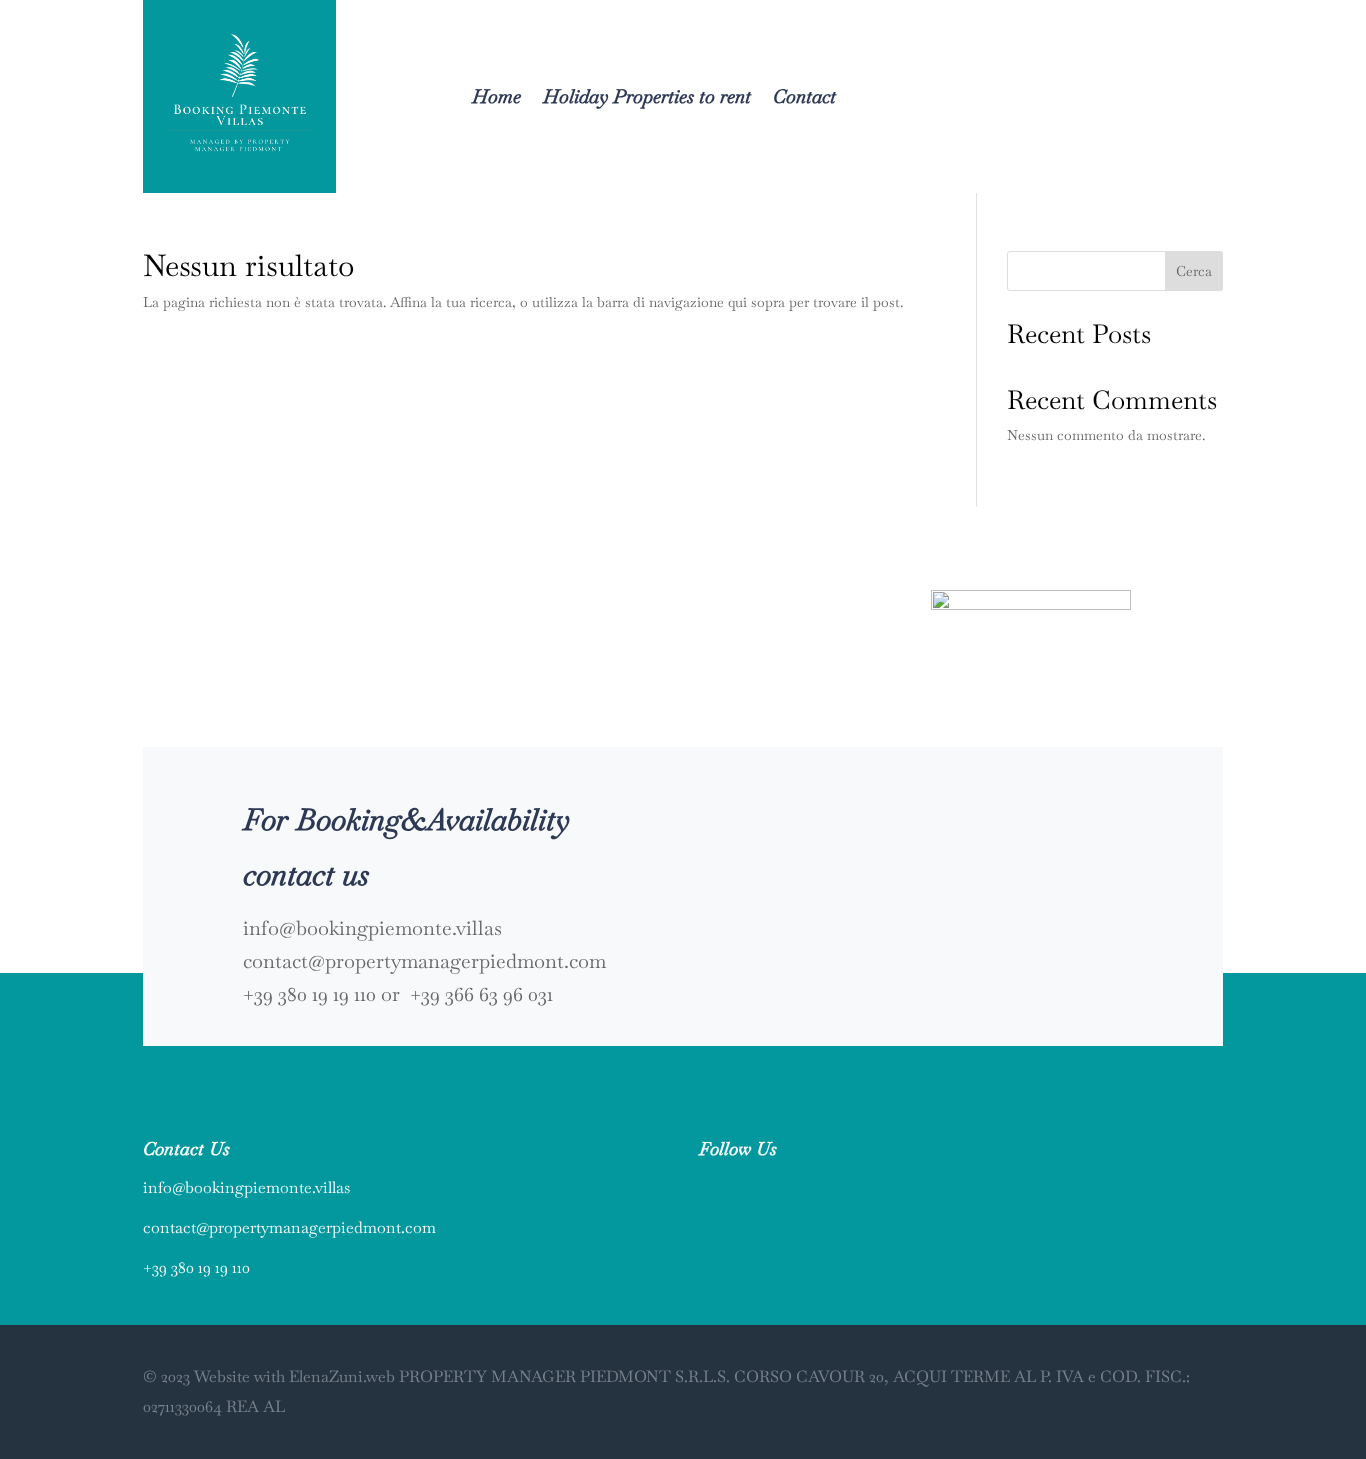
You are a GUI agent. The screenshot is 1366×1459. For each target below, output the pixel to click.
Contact (804, 96)
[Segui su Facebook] (705, 1186)
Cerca (1194, 271)
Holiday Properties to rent (647, 96)
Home (496, 96)
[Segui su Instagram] (745, 1186)
